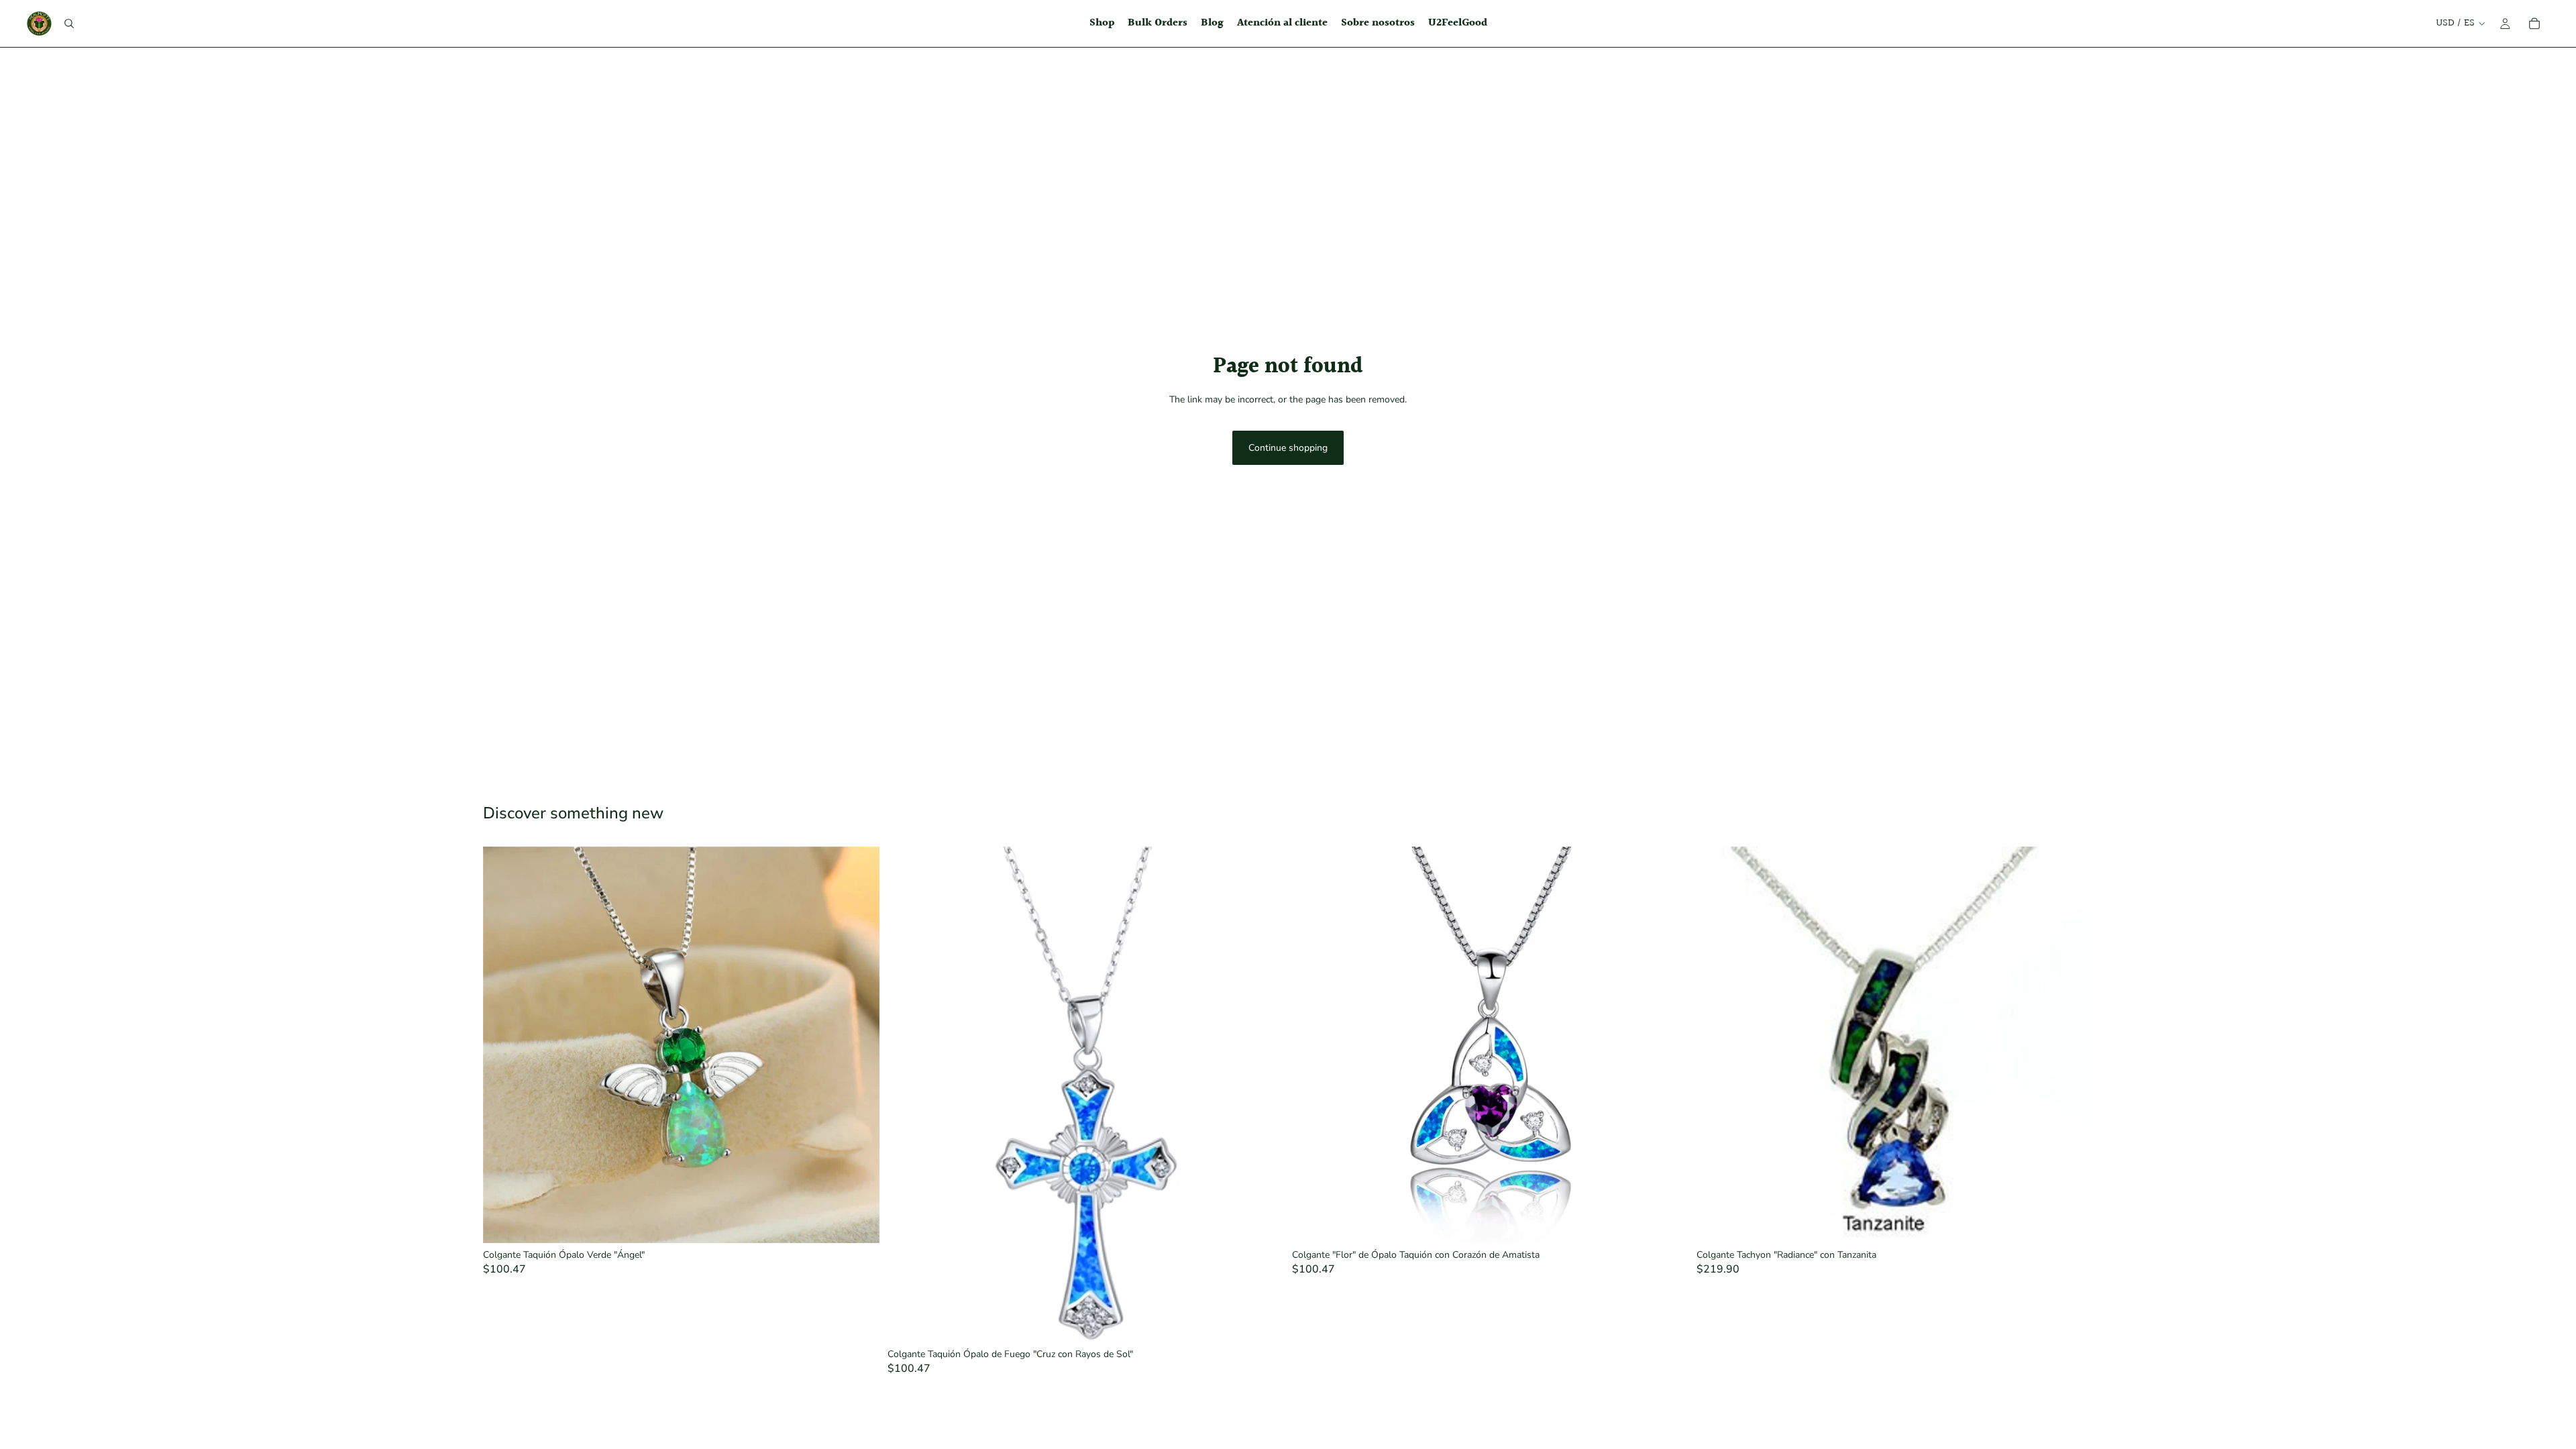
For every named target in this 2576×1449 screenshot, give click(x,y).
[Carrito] (2534, 23)
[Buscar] (69, 23)
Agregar (870, 1222)
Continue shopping (1288, 448)
